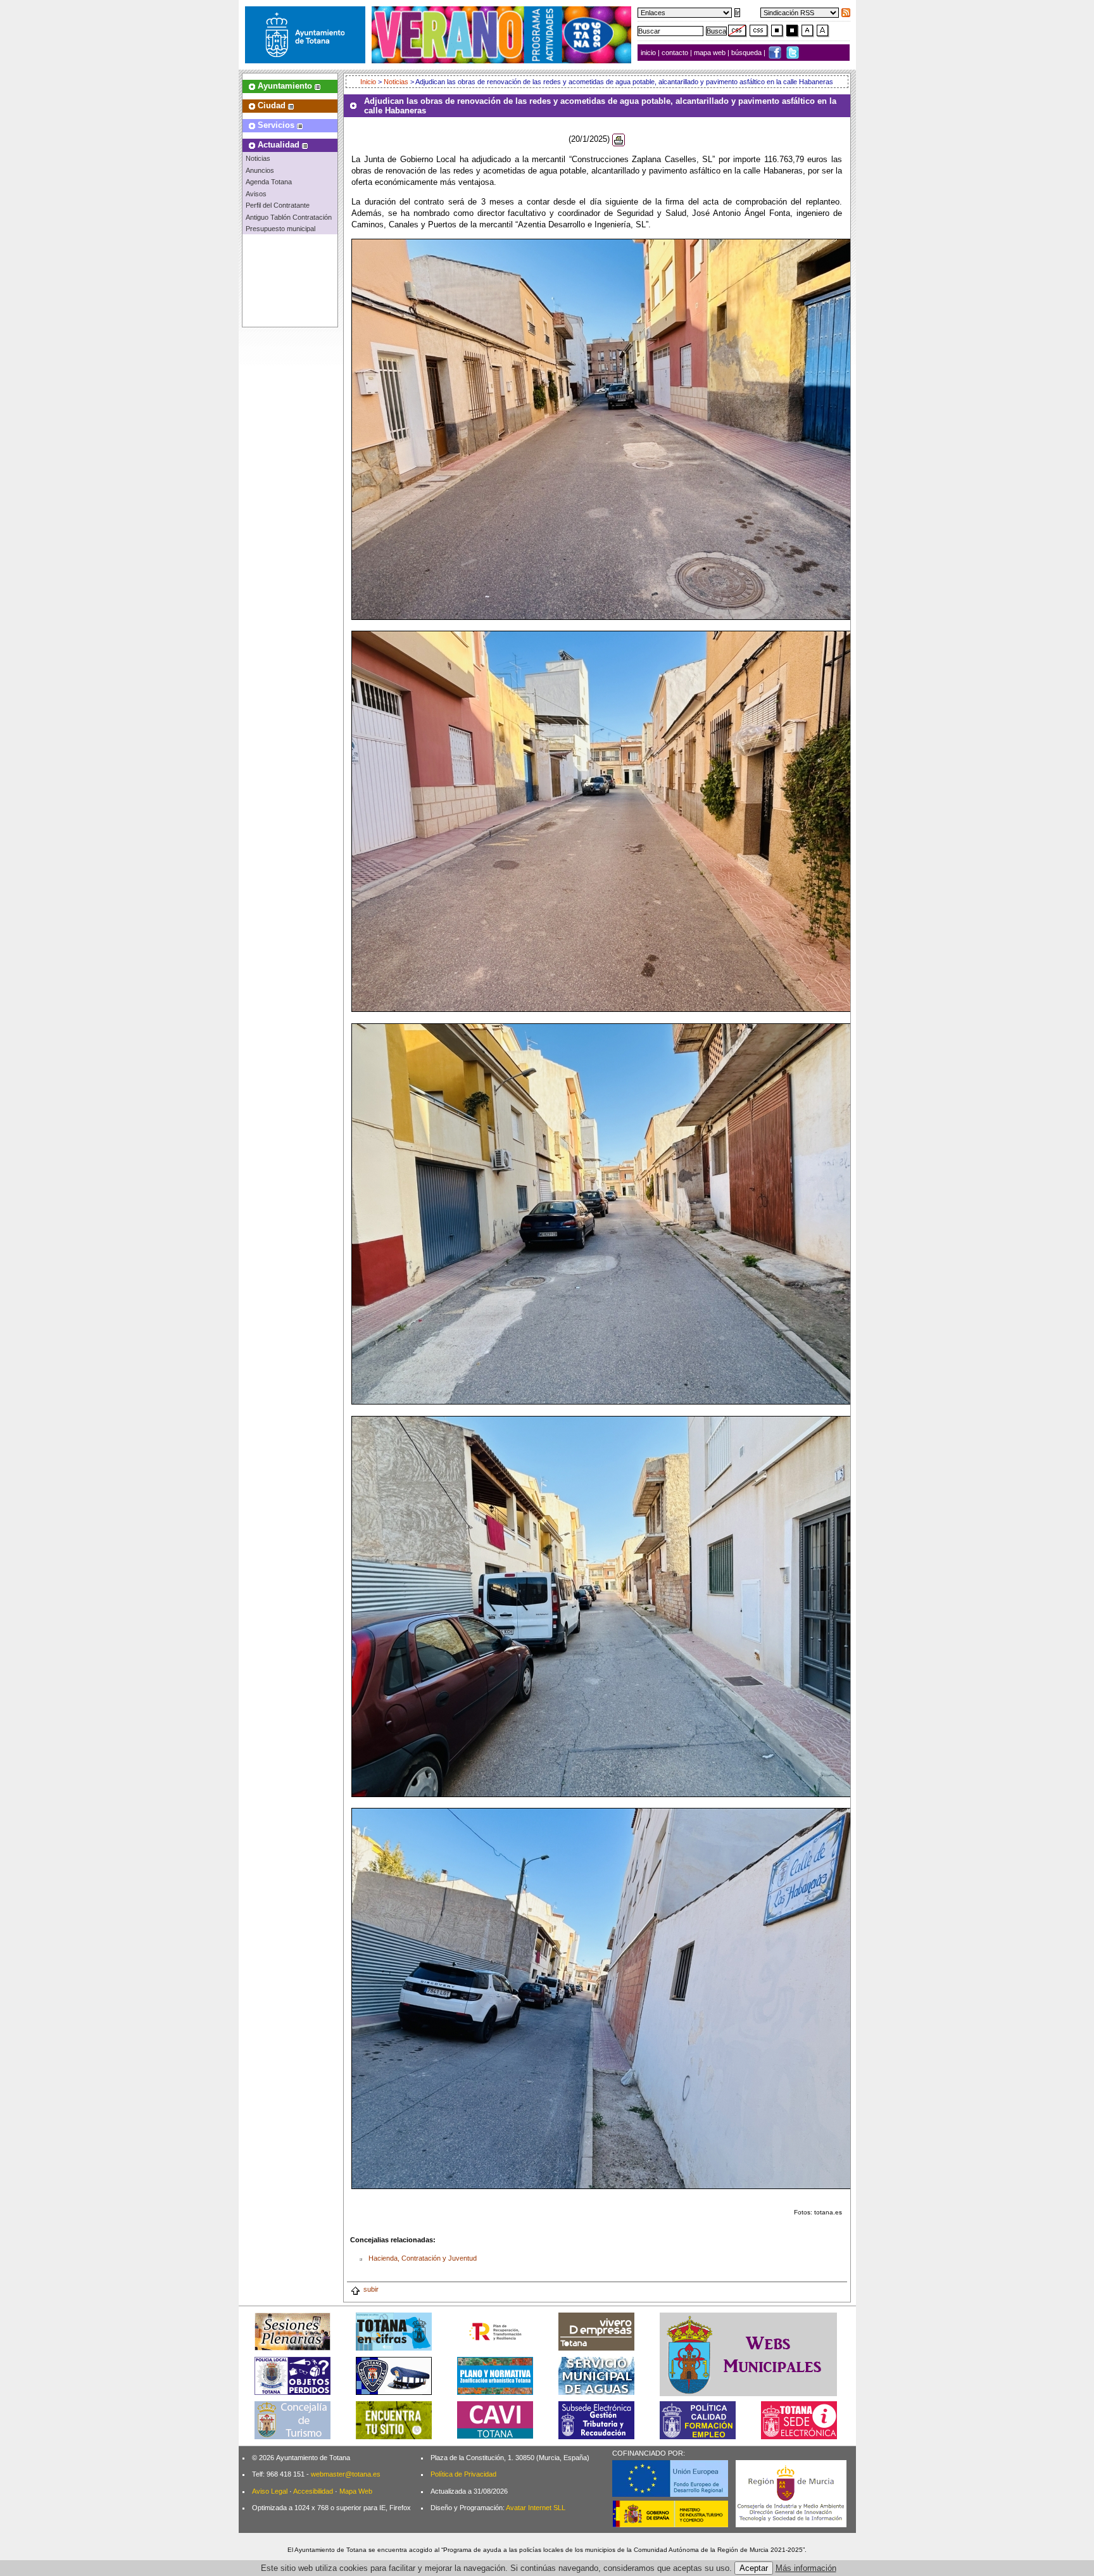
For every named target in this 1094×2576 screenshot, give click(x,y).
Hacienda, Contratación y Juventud (423, 2258)
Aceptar (754, 2568)
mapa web (711, 53)
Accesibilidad (313, 2491)
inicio (649, 53)
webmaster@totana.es (346, 2474)
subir (371, 2289)
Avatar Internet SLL (536, 2508)
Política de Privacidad (463, 2474)
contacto (675, 53)
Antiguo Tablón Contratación (289, 217)
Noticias (258, 158)
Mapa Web (356, 2491)
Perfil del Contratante (278, 205)
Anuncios (260, 170)
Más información (806, 2568)
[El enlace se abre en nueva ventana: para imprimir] (619, 139)
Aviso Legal (270, 2491)
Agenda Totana (269, 182)
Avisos (256, 194)
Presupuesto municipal (280, 229)
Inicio (369, 82)
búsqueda (747, 53)
